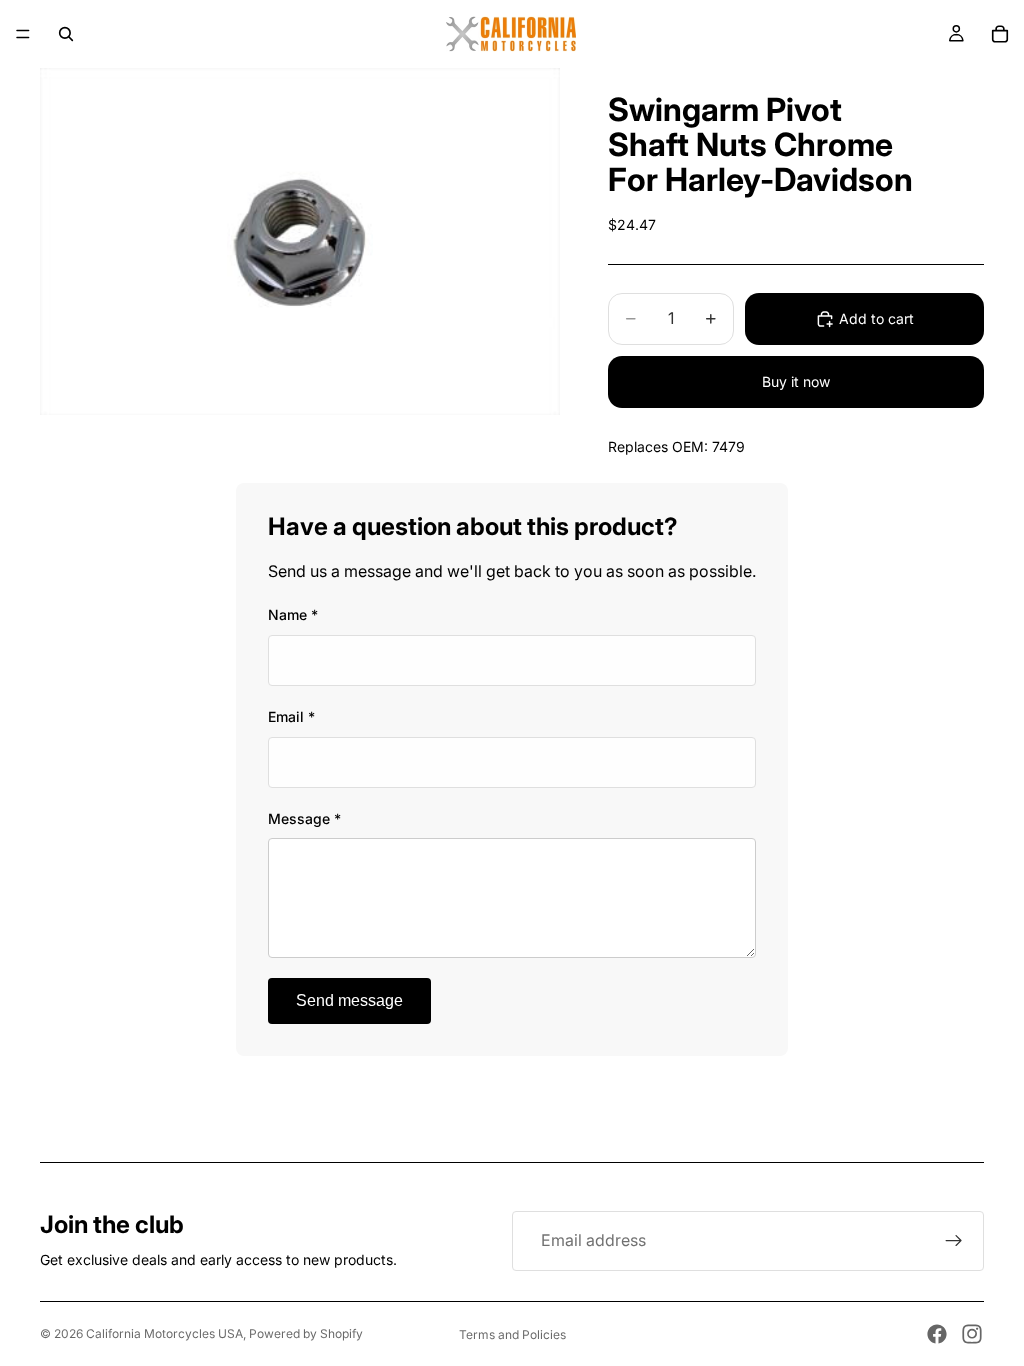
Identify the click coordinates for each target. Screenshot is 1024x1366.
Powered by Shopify (306, 1333)
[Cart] (1000, 34)
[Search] (66, 34)
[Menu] (23, 34)
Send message (349, 1000)
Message (304, 818)
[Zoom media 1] (300, 241)
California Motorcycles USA (164, 1333)
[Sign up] (954, 1241)
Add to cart (876, 318)
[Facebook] (937, 1334)
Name (293, 614)
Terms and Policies (512, 1334)
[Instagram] (972, 1334)
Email (291, 716)
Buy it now (796, 381)
